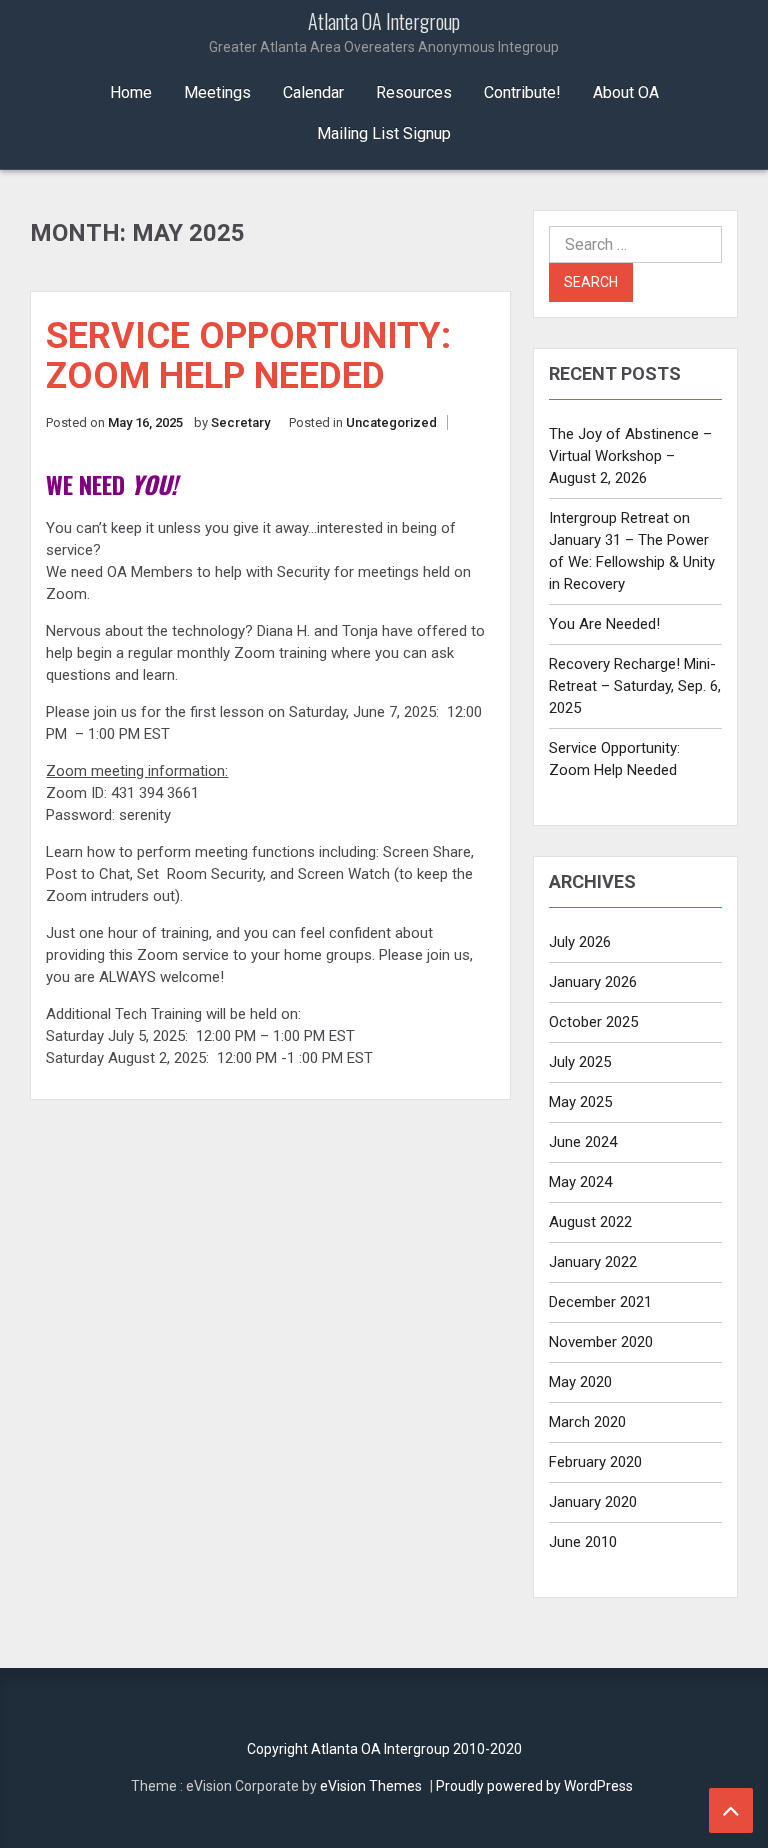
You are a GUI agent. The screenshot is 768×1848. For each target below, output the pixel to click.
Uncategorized (391, 422)
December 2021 (600, 1302)
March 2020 (587, 1422)
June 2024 (583, 1142)
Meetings (217, 92)
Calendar (313, 92)
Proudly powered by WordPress (534, 1786)
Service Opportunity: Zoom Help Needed (248, 356)
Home (131, 92)
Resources (414, 92)
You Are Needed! (604, 624)
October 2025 (593, 1022)
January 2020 (593, 1502)
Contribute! (522, 92)
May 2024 (580, 1182)
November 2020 (601, 1342)
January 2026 (593, 982)
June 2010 (583, 1542)
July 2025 (580, 1062)
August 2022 (590, 1222)
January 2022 (593, 1262)
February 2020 (595, 1462)
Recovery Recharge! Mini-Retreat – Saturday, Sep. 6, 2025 (635, 686)
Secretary (240, 422)
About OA (626, 92)
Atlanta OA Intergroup (384, 32)
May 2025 (580, 1102)
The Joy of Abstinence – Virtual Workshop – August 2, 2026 (630, 456)
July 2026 (580, 942)
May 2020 (580, 1382)
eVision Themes (371, 1786)
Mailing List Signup (384, 133)
